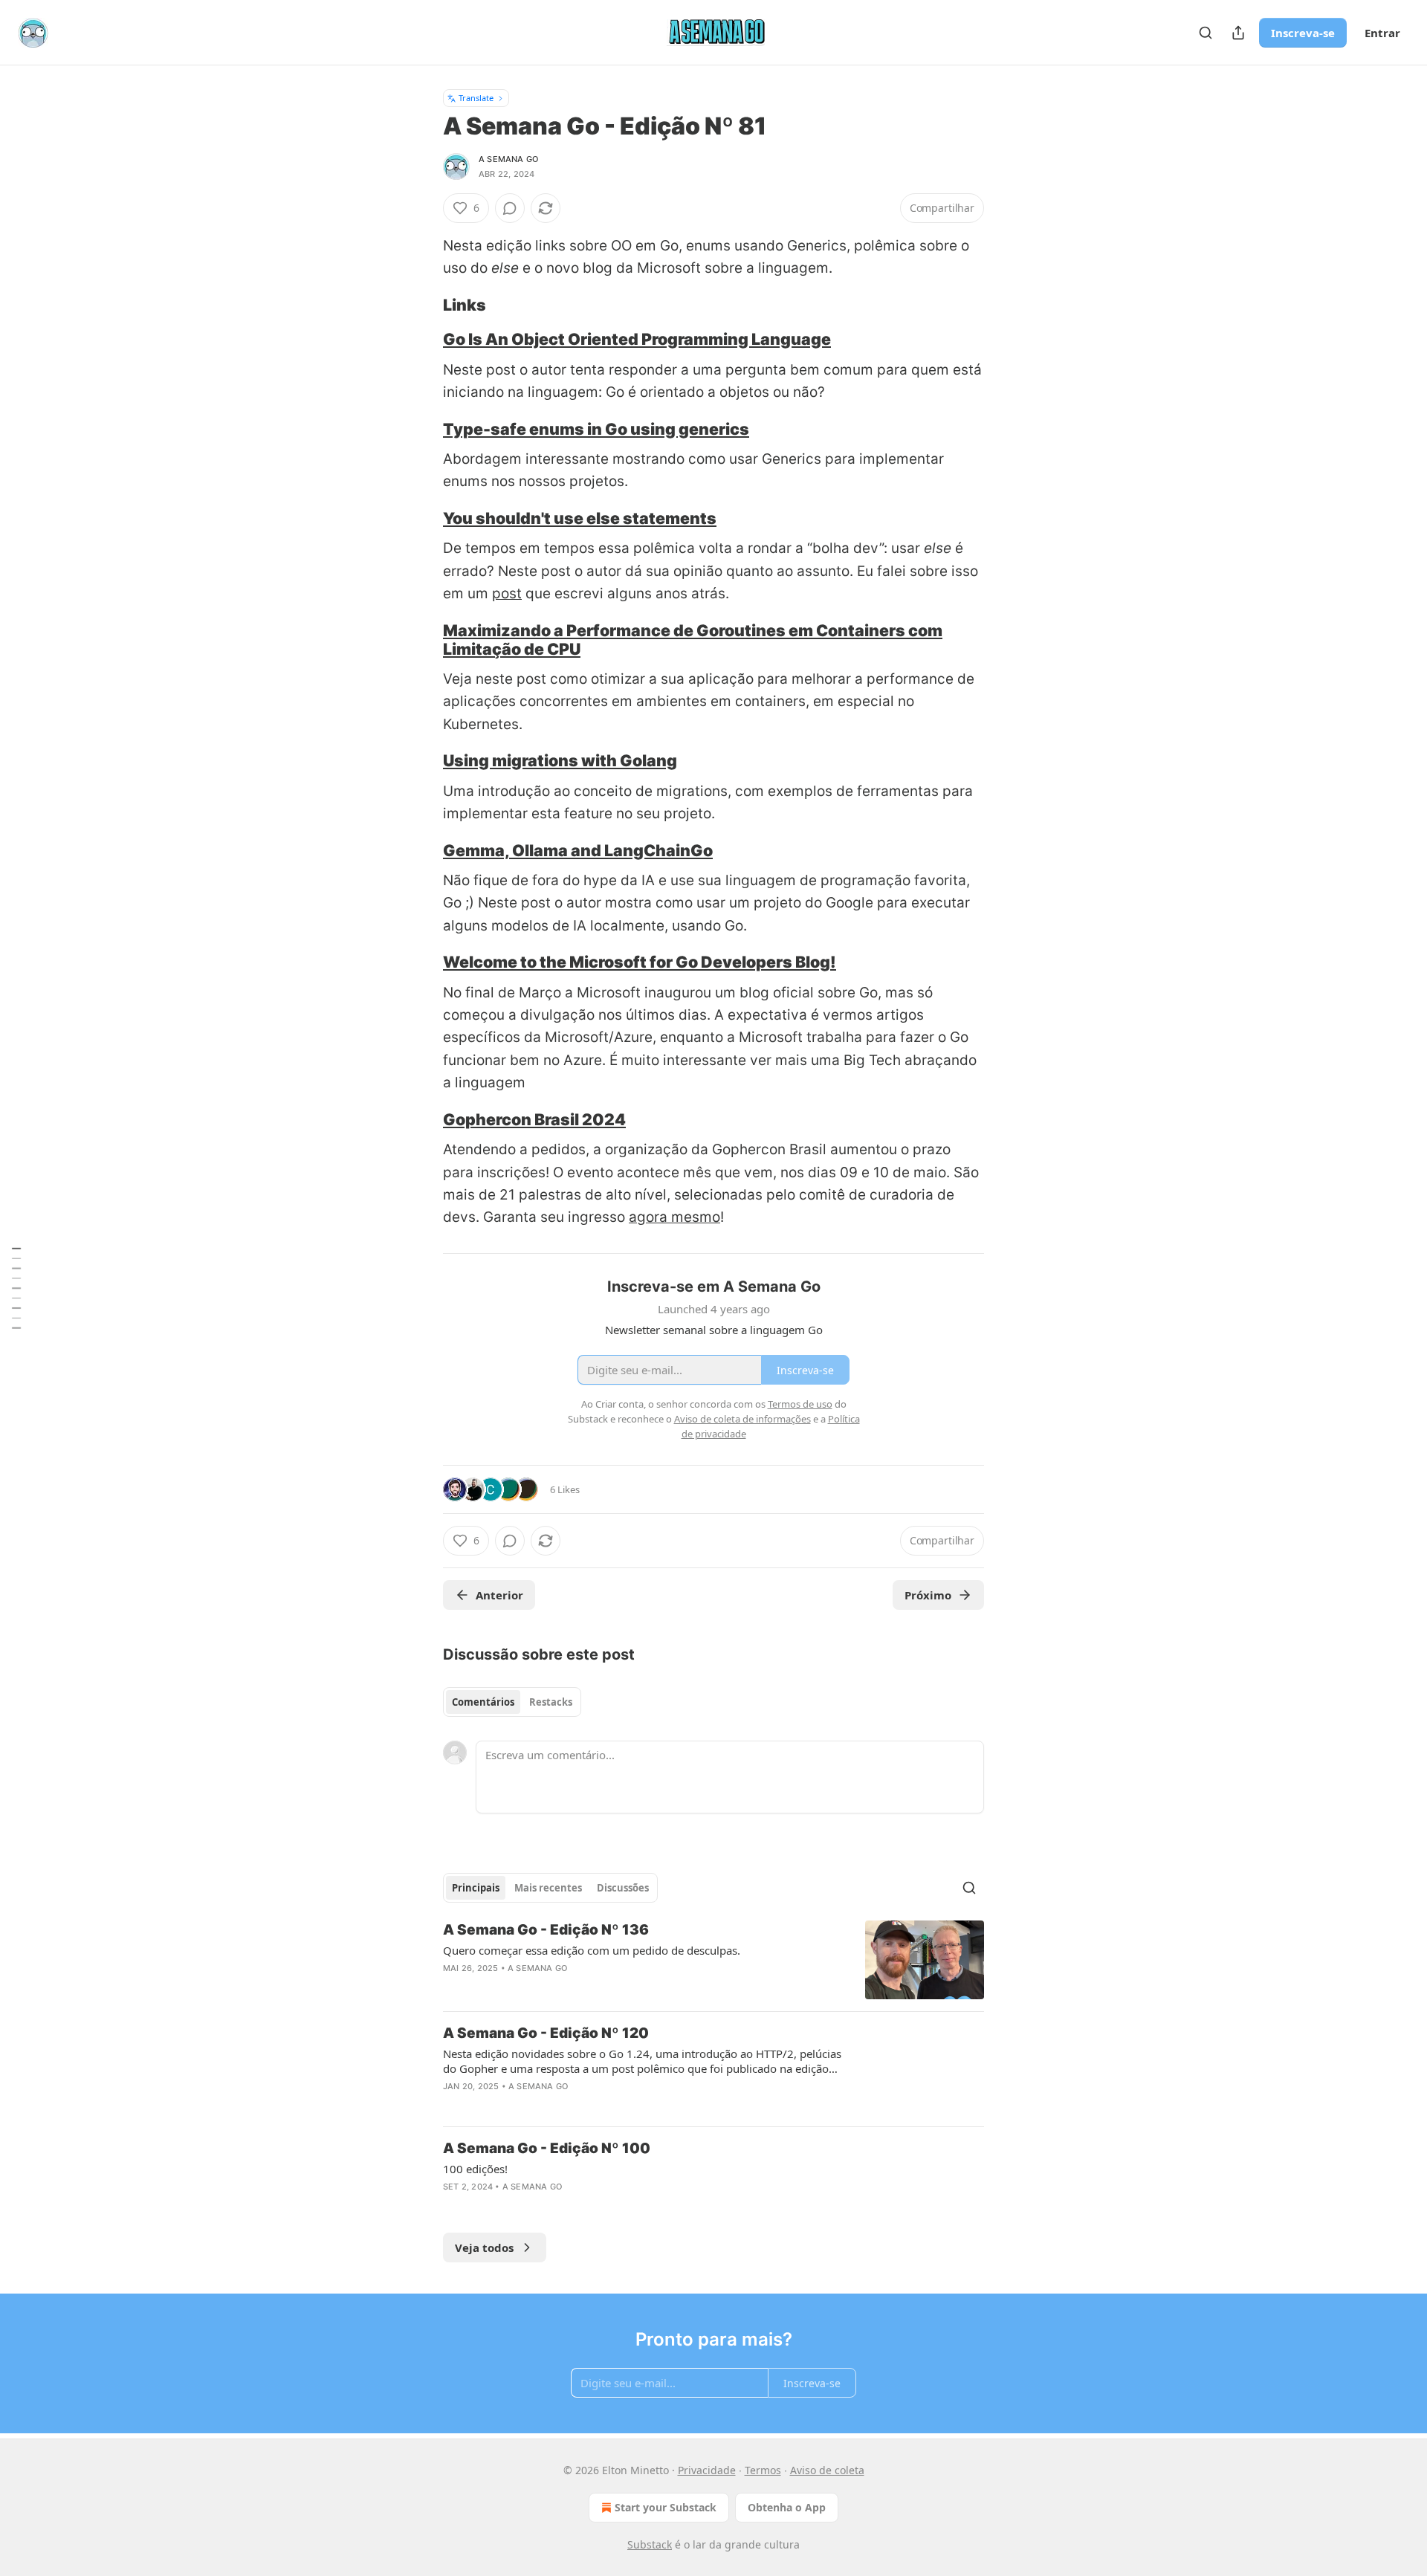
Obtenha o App (787, 2507)
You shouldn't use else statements (580, 518)
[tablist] (512, 1702)
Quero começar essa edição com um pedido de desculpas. (592, 1950)
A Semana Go (508, 159)
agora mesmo (674, 1217)
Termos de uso (800, 1404)
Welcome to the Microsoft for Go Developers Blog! (640, 962)
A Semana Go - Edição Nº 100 (547, 2148)
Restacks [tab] (551, 1702)
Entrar (1382, 33)
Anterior (499, 1595)
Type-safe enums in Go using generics (596, 429)
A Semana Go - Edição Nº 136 (546, 1930)
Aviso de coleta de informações (742, 1419)
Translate (476, 98)
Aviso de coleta (827, 2470)
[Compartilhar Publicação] (1238, 33)
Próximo (928, 1595)
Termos (763, 2470)
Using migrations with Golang (560, 760)
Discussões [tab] (623, 1888)
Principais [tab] (476, 1888)
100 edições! (475, 2169)
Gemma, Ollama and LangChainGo (578, 850)
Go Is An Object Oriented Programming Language (637, 339)
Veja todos (484, 2247)
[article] (713, 1960)
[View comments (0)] (510, 208)
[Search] (1206, 33)
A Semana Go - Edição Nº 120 (546, 2033)
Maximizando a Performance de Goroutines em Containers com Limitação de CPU (693, 640)
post (507, 593)
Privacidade (707, 2470)
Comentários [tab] (483, 1702)
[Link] (422, 305)
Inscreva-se (1303, 33)
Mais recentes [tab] (548, 1888)
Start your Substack (666, 2507)
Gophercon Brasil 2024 (534, 1119)
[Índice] (16, 1288)
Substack (650, 2544)
